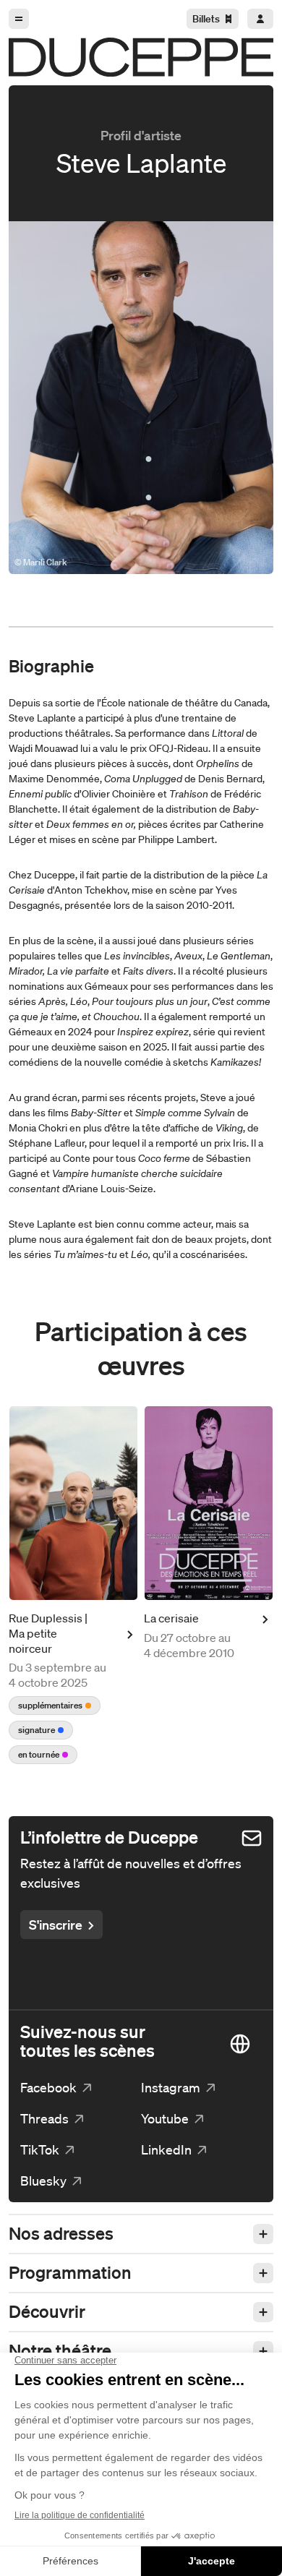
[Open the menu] (19, 19)
